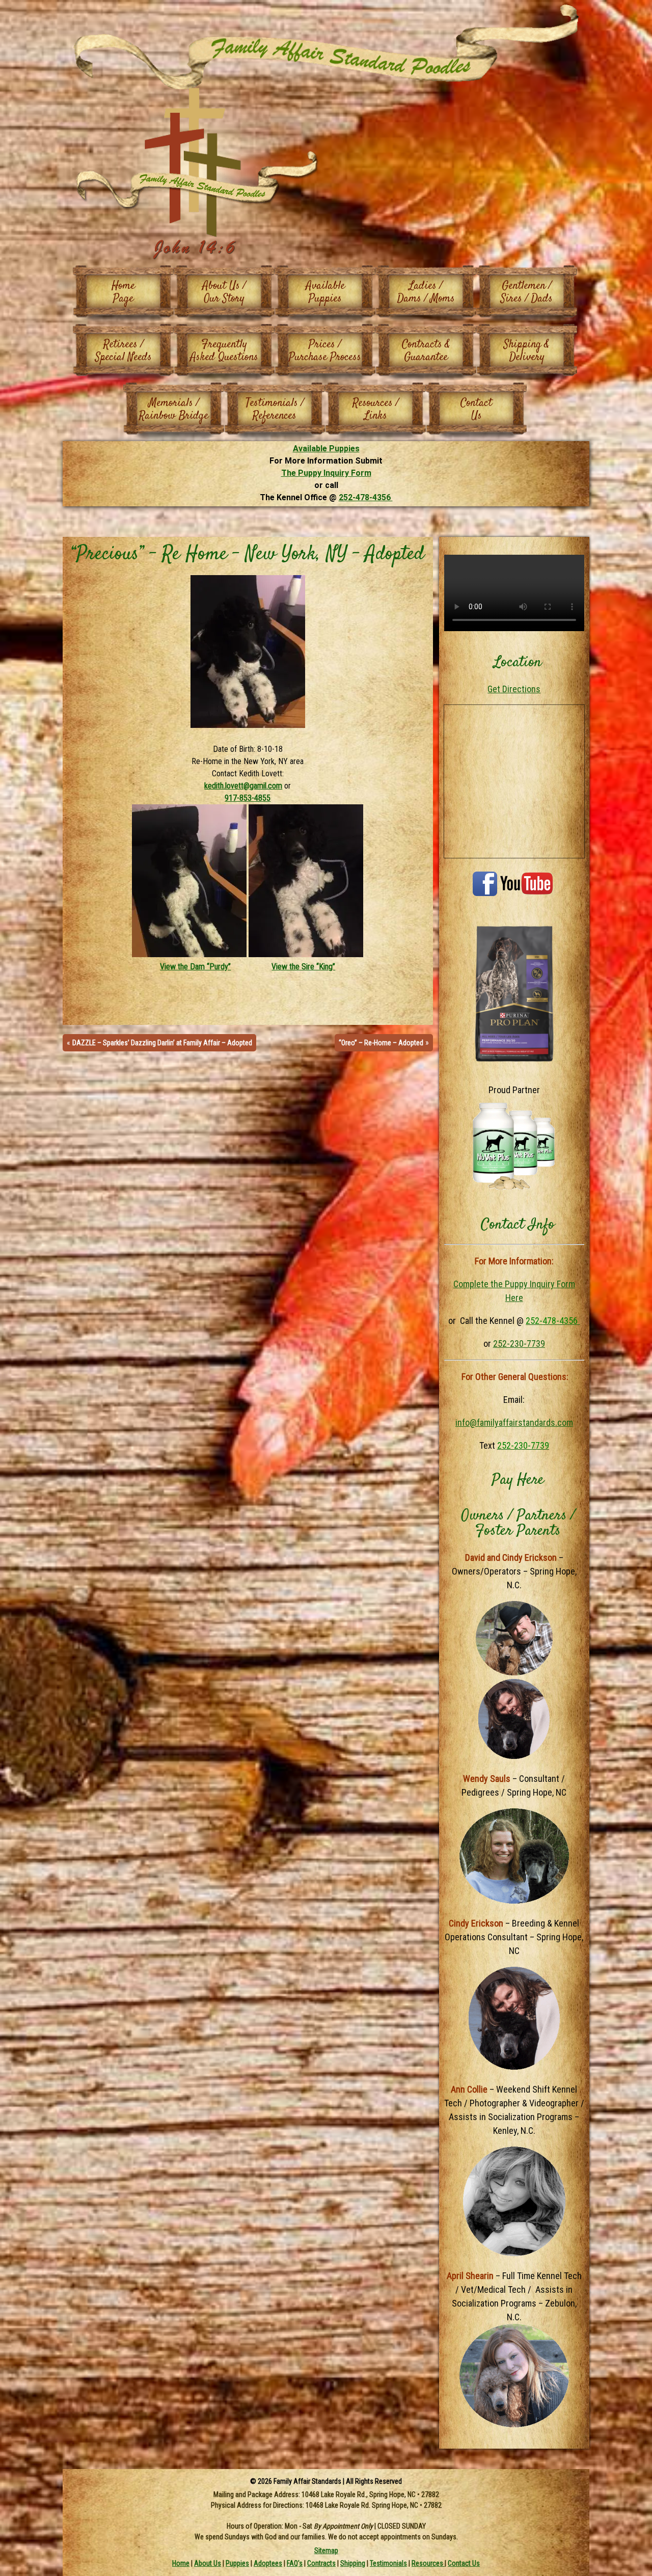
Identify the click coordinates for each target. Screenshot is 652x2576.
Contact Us (464, 2563)
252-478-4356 (366, 497)
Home (181, 2563)
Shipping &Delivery (527, 351)
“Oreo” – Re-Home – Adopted (381, 1043)
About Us (208, 2563)
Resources (428, 2563)
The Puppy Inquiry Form (326, 473)
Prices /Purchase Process (325, 351)
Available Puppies (326, 449)
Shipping (353, 2563)
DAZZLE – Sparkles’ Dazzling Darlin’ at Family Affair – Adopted (162, 1043)
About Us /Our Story (224, 292)
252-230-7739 (519, 1344)
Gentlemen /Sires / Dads (527, 292)
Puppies (237, 2563)
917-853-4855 (248, 798)
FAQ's (295, 2563)
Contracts (321, 2563)
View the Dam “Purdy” (195, 967)
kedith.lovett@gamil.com (243, 786)
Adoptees (268, 2563)
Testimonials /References (275, 409)
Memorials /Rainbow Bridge (174, 409)
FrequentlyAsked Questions (224, 351)
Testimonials (388, 2563)
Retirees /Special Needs (124, 351)
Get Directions (514, 689)
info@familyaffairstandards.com (514, 1422)
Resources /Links (376, 409)
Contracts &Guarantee (426, 351)
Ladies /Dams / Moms (426, 292)
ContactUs (476, 409)
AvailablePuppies (325, 292)
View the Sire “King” (303, 967)
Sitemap (326, 2550)
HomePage (123, 292)
